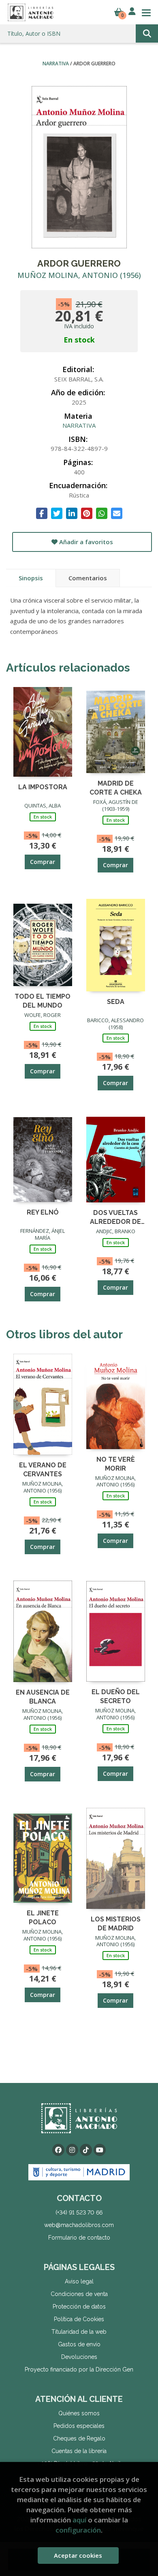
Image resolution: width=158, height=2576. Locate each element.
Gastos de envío (79, 2344)
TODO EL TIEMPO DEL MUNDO (43, 1000)
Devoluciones (79, 2357)
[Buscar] (147, 33)
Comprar (43, 862)
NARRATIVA (56, 64)
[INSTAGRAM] (72, 2150)
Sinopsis (31, 578)
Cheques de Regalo (79, 2438)
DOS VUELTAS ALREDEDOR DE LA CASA (115, 1217)
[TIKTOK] (86, 2150)
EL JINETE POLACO (43, 1917)
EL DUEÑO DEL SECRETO (116, 1696)
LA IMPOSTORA (43, 787)
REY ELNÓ (43, 1212)
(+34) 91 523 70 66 (79, 2212)
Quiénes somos (79, 2413)
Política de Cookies (79, 2319)
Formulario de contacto (79, 2238)
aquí (79, 2520)
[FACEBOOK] (58, 2150)
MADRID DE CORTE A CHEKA (116, 787)
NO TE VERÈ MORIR (116, 1464)
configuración (78, 2530)
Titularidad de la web (79, 2332)
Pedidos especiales (79, 2426)
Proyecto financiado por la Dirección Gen (79, 2369)
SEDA (116, 1002)
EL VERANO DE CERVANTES (43, 1469)
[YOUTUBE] (100, 2150)
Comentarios (88, 578)
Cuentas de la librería (79, 2451)
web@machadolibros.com (79, 2225)
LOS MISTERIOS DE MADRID (116, 1923)
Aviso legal (79, 2281)
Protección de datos (79, 2307)
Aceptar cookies (78, 2555)
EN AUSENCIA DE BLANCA (43, 1696)
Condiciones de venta (79, 2294)
